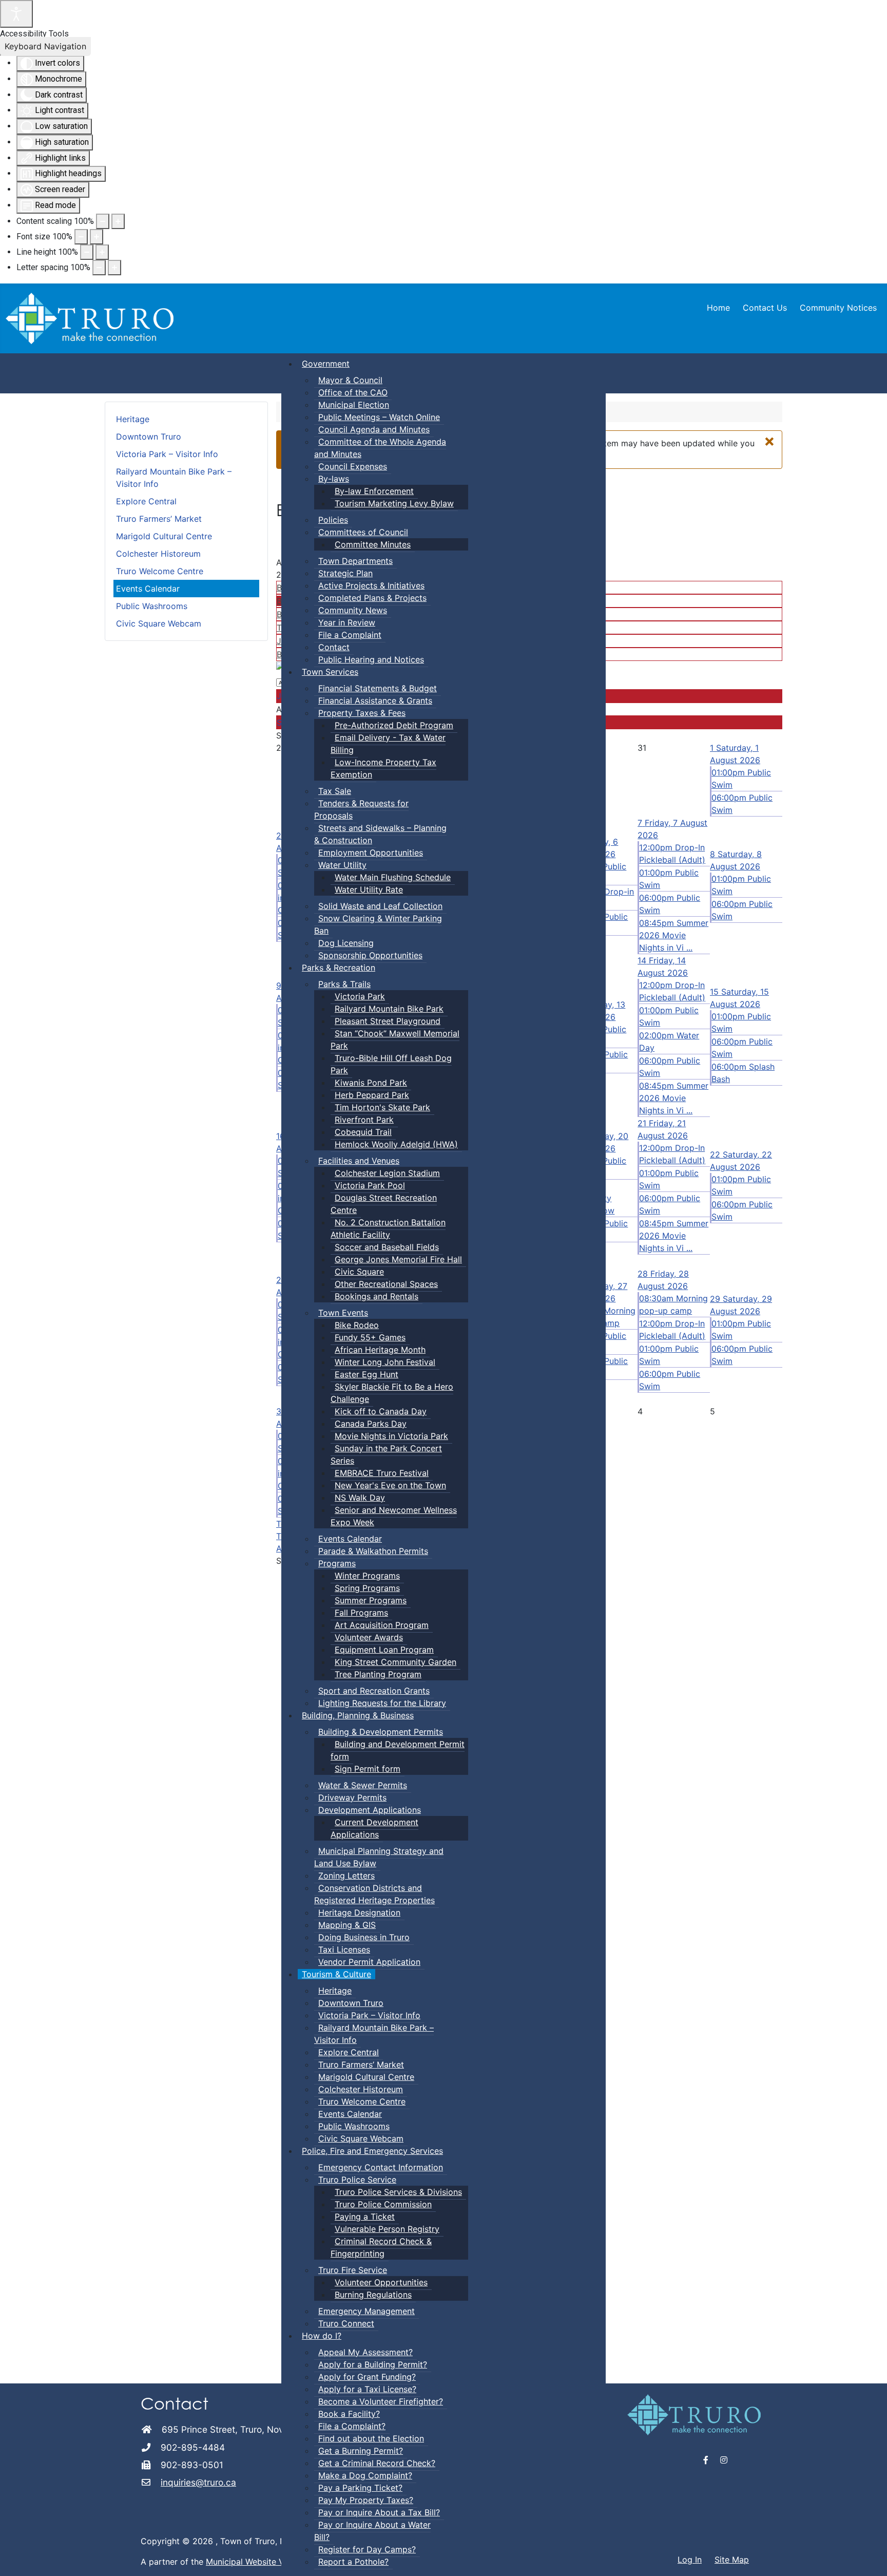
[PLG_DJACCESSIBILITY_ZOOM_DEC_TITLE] (103, 221)
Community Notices (838, 308)
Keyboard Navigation (45, 46)
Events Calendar (148, 589)
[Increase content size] (118, 221)
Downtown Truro (149, 437)
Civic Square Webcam (159, 623)
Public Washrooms (152, 606)
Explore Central (146, 501)
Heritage (133, 419)
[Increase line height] (102, 252)
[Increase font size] (97, 237)
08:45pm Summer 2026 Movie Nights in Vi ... (674, 935)
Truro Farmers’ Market (159, 519)
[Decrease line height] (87, 252)
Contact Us (765, 308)
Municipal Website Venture (257, 2562)
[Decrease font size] (81, 237)
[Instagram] (724, 2460)
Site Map (732, 2560)
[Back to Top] (869, 2557)
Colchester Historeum (158, 554)
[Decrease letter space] (99, 268)
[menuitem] (326, 364)
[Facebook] (706, 2460)
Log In (690, 2560)
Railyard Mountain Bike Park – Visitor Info (174, 478)
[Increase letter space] (114, 268)
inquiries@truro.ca (198, 2482)
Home (718, 308)
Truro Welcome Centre (160, 571)
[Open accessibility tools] (16, 14)
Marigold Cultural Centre (164, 536)
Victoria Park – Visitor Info (167, 454)
